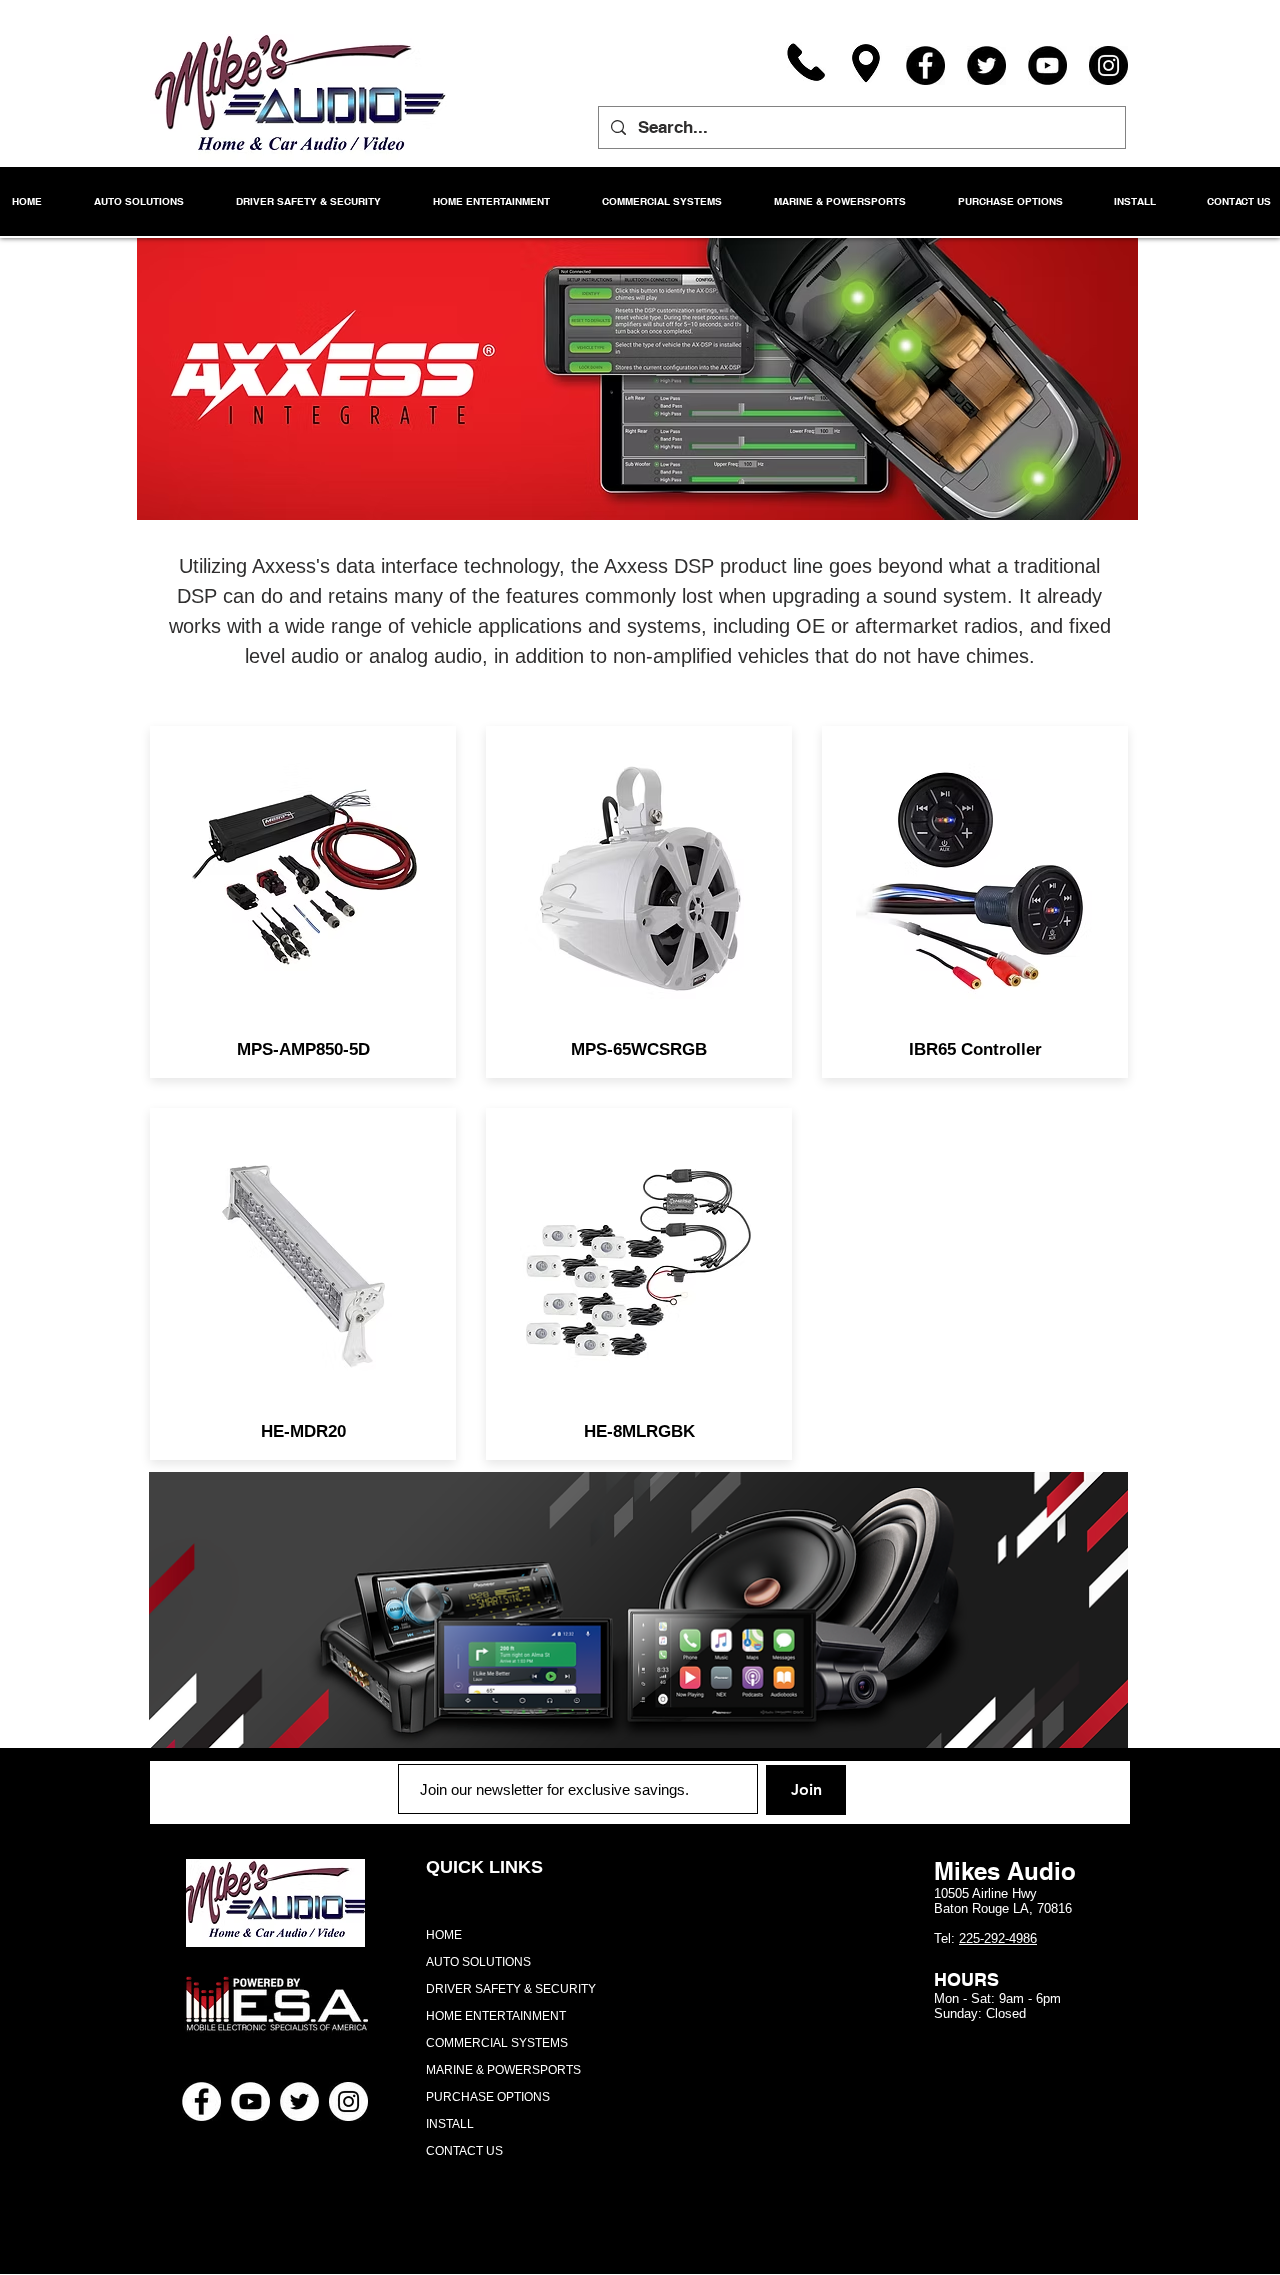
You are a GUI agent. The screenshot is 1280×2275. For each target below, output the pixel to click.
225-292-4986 (998, 1938)
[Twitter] (986, 65)
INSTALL (450, 2124)
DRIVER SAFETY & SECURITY (511, 1989)
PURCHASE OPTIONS (488, 2097)
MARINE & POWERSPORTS (503, 2070)
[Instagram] (1108, 65)
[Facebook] (925, 65)
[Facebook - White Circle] (201, 2101)
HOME (444, 1935)
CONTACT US (464, 2151)
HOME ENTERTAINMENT (496, 2016)
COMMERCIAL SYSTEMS (497, 2043)
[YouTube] (1047, 65)
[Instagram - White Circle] (348, 2101)
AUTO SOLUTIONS (478, 1962)
